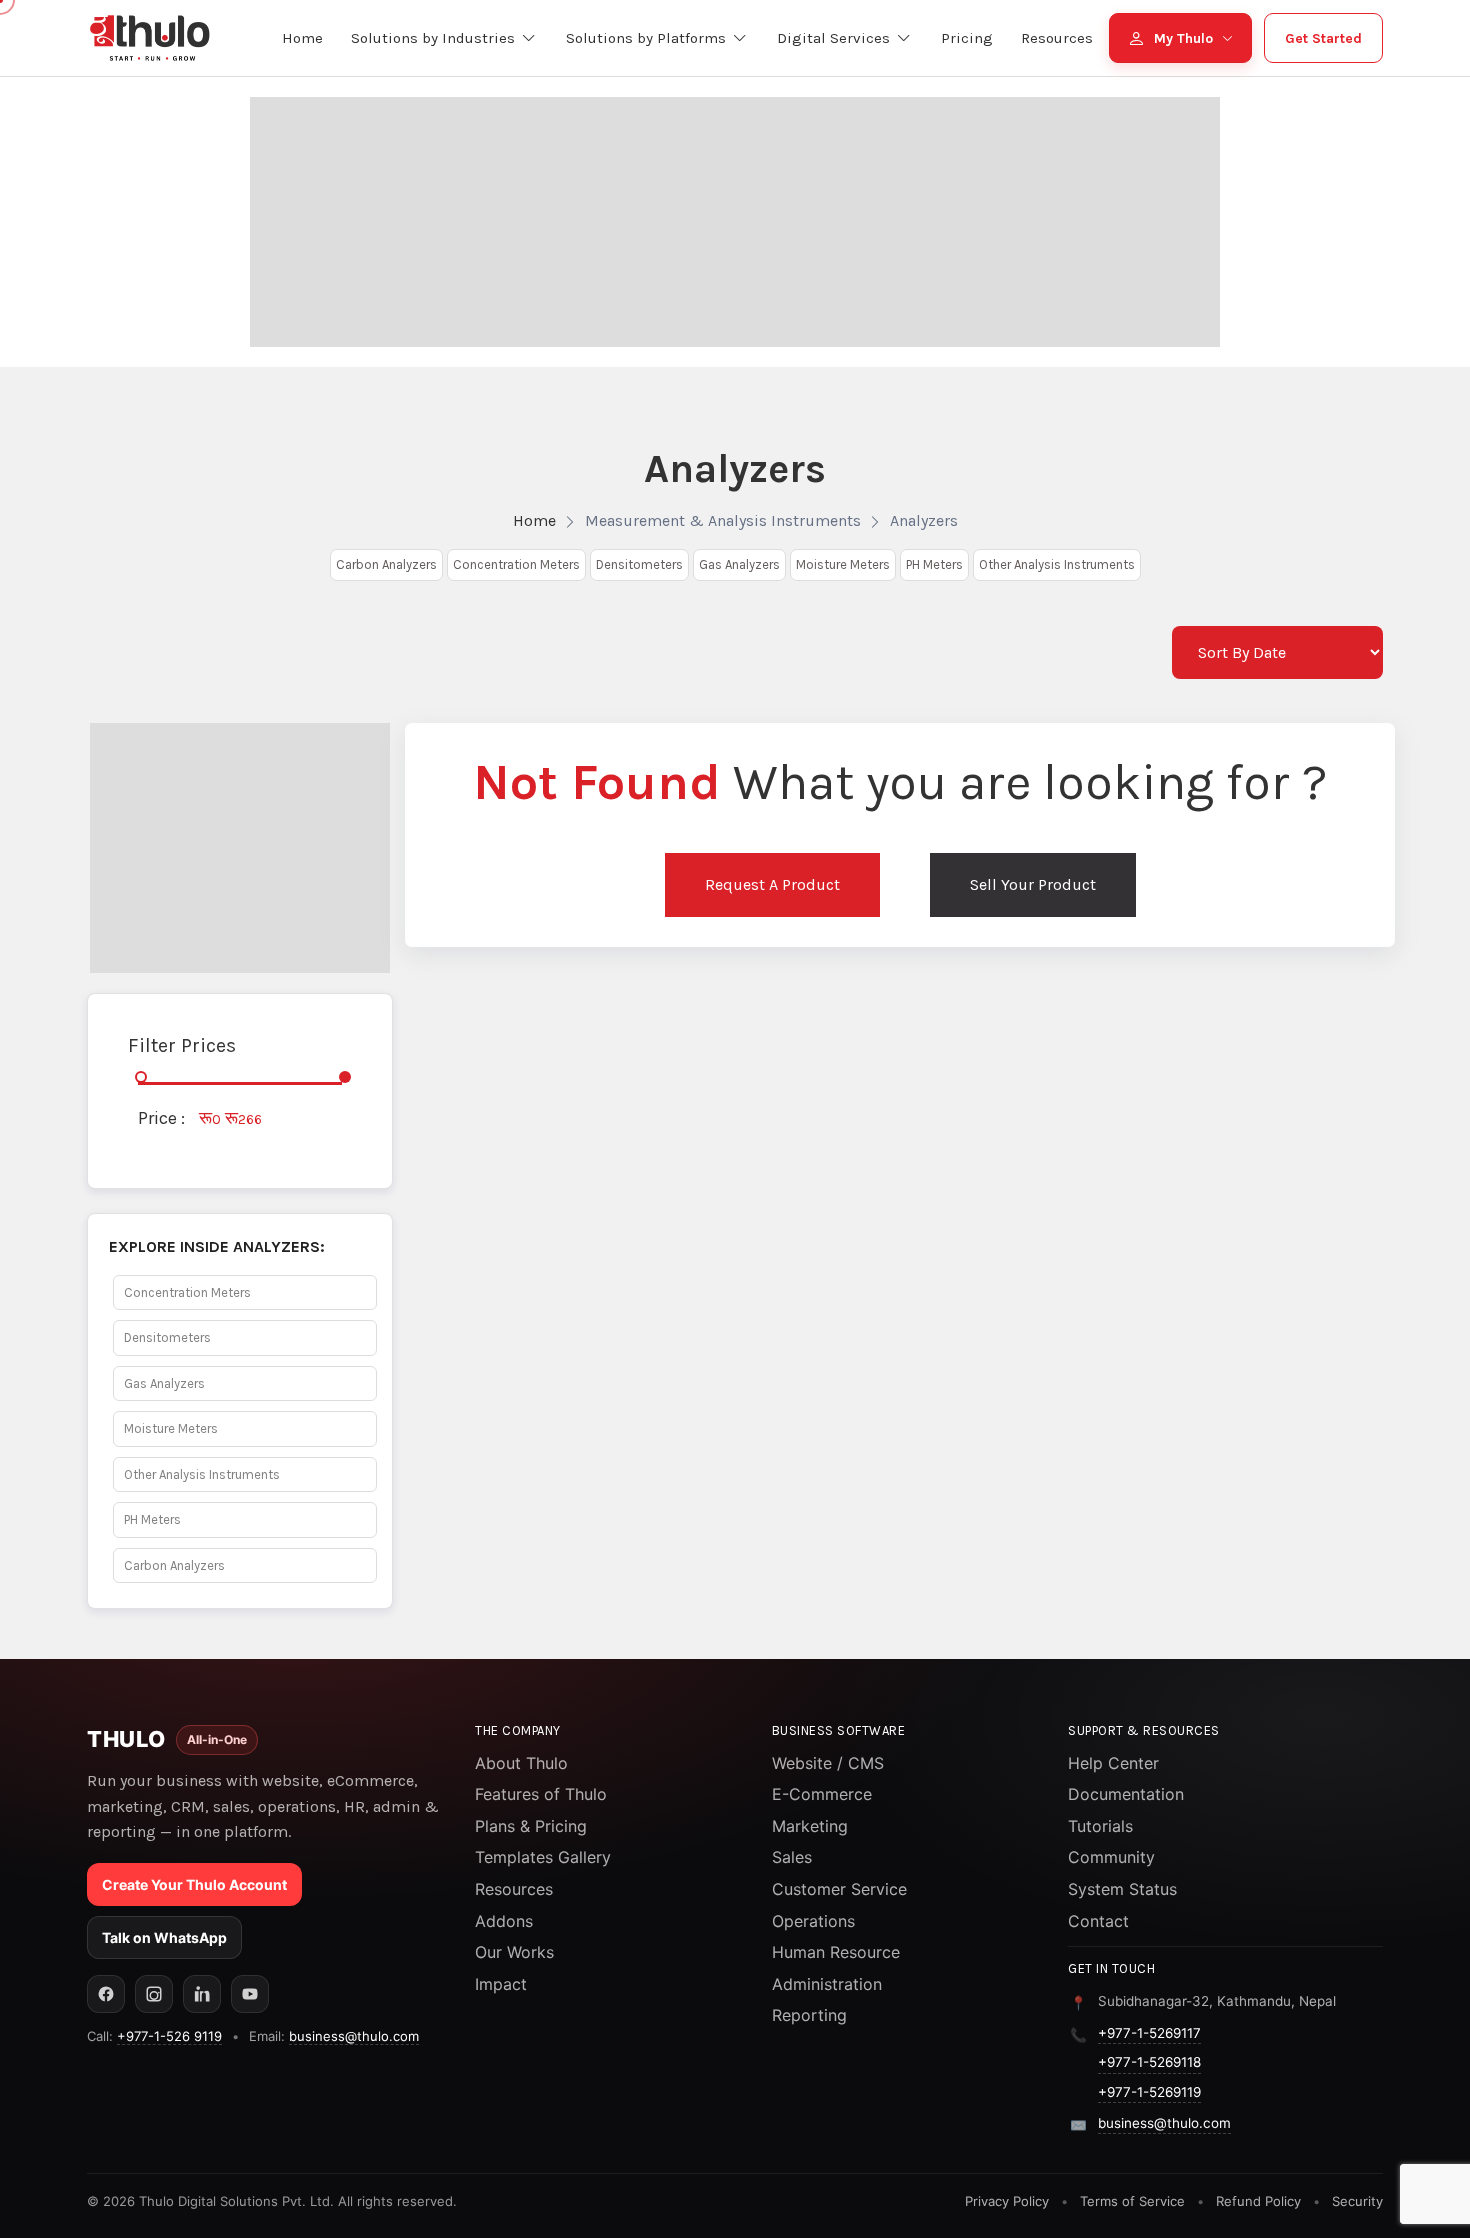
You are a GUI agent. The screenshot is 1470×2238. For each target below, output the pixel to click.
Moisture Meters (843, 564)
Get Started (1323, 38)
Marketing (810, 1826)
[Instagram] (154, 1994)
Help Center (1113, 1763)
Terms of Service (1132, 2201)
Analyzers (924, 520)
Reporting (809, 2015)
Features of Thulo (541, 1794)
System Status (1122, 1889)
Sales (792, 1857)
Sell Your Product (1033, 884)
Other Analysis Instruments (1057, 564)
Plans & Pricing (531, 1826)
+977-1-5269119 (1149, 2092)
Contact (1098, 1921)
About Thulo (521, 1763)
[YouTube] (250, 1994)
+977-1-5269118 (1149, 2062)
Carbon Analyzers (386, 564)
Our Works (514, 1952)
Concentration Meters (516, 564)
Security (1357, 2201)
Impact (501, 1984)
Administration (827, 1984)
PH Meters (934, 564)
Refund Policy (1258, 2201)
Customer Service (839, 1889)
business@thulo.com (354, 2036)
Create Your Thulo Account (194, 1884)
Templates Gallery (543, 1857)
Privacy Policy (1007, 2201)
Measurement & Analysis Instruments (723, 520)
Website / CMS (828, 1763)
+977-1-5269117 (1149, 2033)
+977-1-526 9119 (169, 2036)
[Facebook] (106, 1994)
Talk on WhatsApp (164, 1937)
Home (534, 520)
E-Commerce (822, 1794)
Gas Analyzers (739, 564)
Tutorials (1100, 1826)
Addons (504, 1921)
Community (1111, 1857)
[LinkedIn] (202, 1994)
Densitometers (639, 564)
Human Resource (836, 1952)
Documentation (1126, 1794)
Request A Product (772, 884)
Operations (813, 1921)
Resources (514, 1889)
